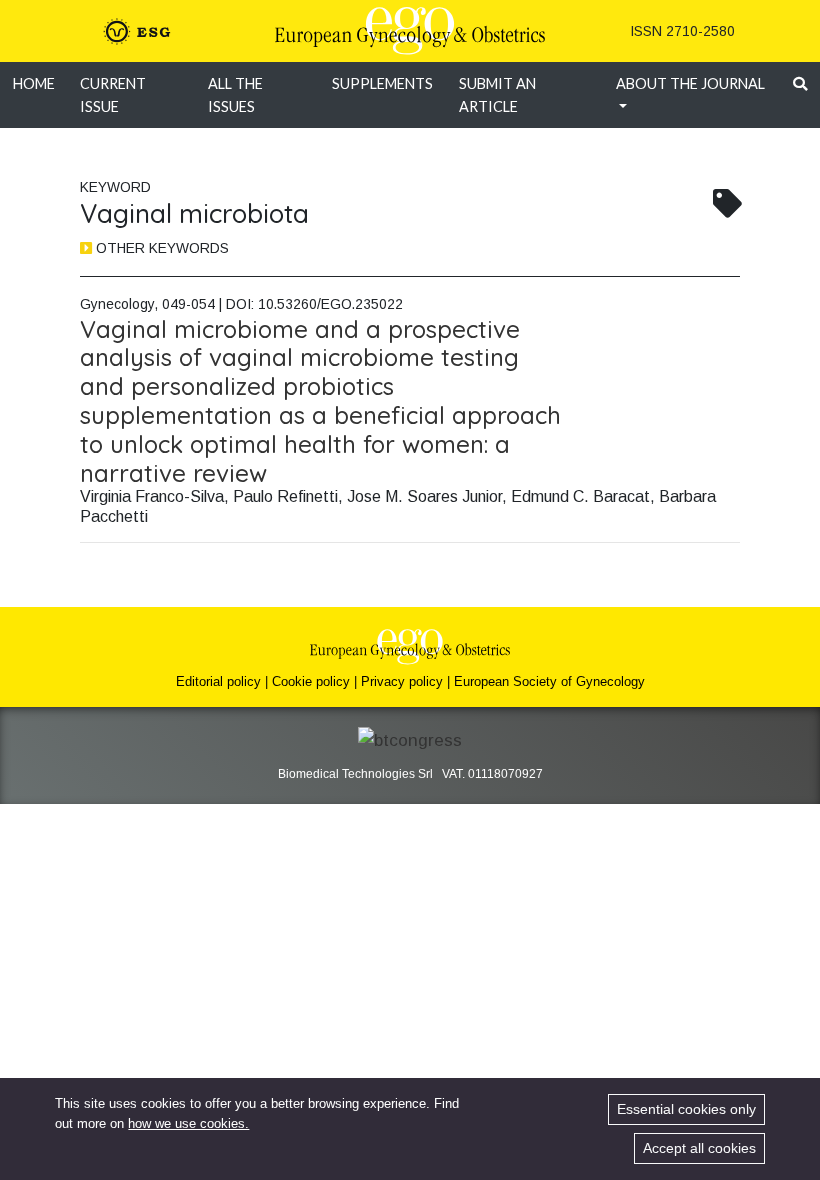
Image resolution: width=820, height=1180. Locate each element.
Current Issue (113, 95)
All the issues (235, 95)
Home (34, 83)
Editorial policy (218, 681)
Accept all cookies (699, 1148)
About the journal (690, 83)
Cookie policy (311, 681)
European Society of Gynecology (549, 681)
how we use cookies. (188, 1123)
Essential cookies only (686, 1109)
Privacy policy (402, 681)
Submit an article (497, 95)
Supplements (382, 83)
